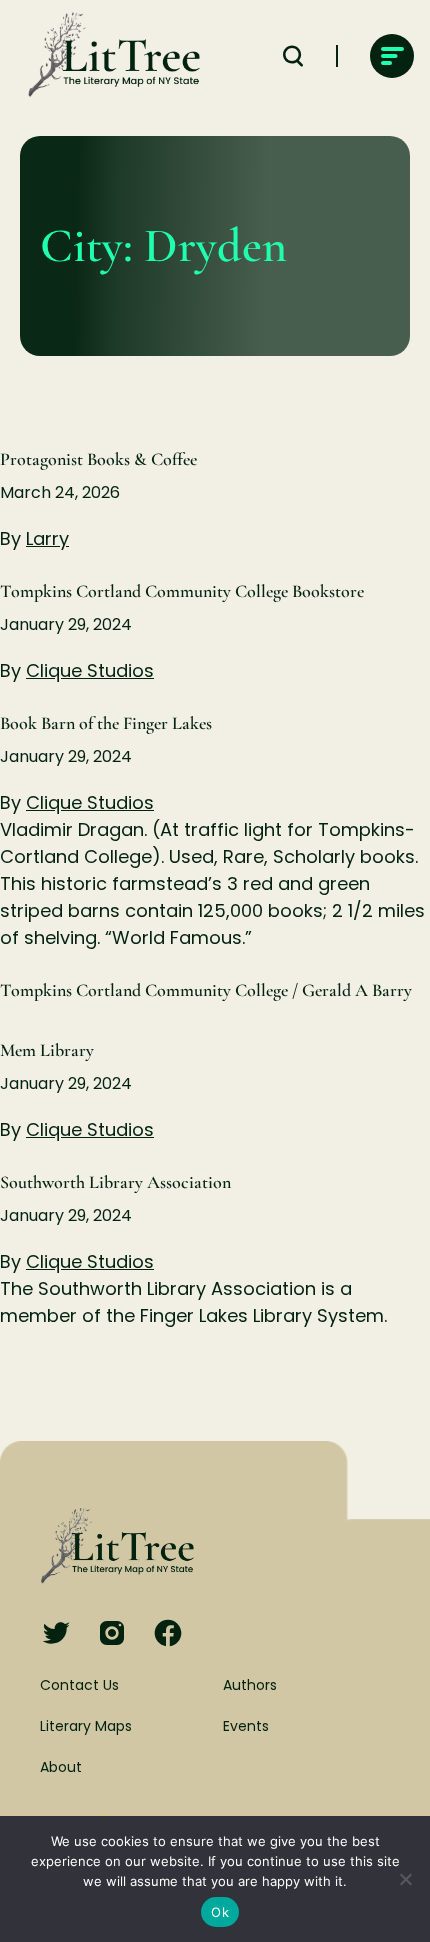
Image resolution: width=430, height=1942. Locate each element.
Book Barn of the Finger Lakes (106, 723)
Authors (250, 1685)
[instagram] (112, 1634)
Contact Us (79, 1685)
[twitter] (56, 1634)
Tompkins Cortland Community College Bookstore (182, 591)
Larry (47, 538)
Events (246, 1726)
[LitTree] (108, 56)
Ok (220, 1912)
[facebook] (168, 1634)
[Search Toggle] (293, 56)
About (61, 1767)
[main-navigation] (392, 56)
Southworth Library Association (115, 1182)
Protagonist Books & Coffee (98, 459)
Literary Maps (86, 1726)
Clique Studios (90, 670)
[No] (405, 1879)
